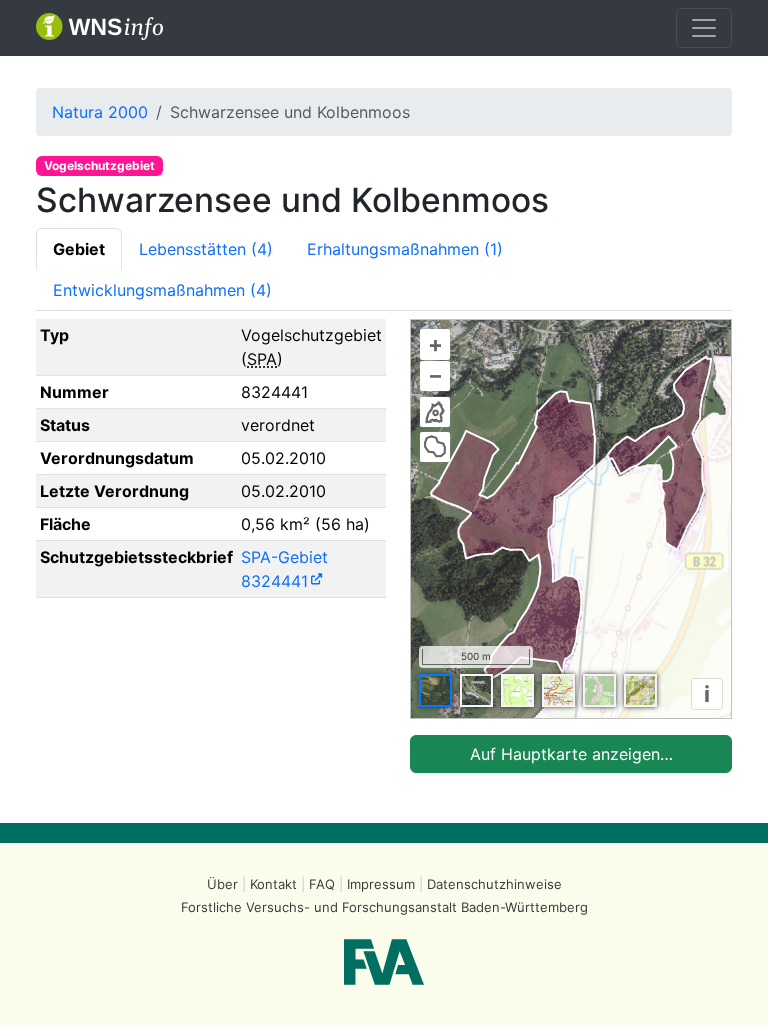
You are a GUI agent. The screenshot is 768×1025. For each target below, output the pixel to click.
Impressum (381, 884)
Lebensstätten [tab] (206, 249)
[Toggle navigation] (704, 28)
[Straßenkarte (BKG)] (558, 690)
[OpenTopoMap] (640, 690)
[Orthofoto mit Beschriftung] (476, 690)
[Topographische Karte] (517, 690)
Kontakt (273, 884)
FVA (384, 962)
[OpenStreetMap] (599, 690)
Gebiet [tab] (79, 249)
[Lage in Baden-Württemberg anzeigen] (435, 412)
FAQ (322, 884)
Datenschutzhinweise (494, 884)
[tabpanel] (384, 546)
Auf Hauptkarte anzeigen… (571, 754)
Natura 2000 (100, 112)
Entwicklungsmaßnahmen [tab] (162, 290)
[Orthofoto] (435, 690)
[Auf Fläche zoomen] (435, 447)
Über (222, 884)
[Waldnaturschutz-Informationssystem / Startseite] (99, 28)
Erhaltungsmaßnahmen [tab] (405, 249)
